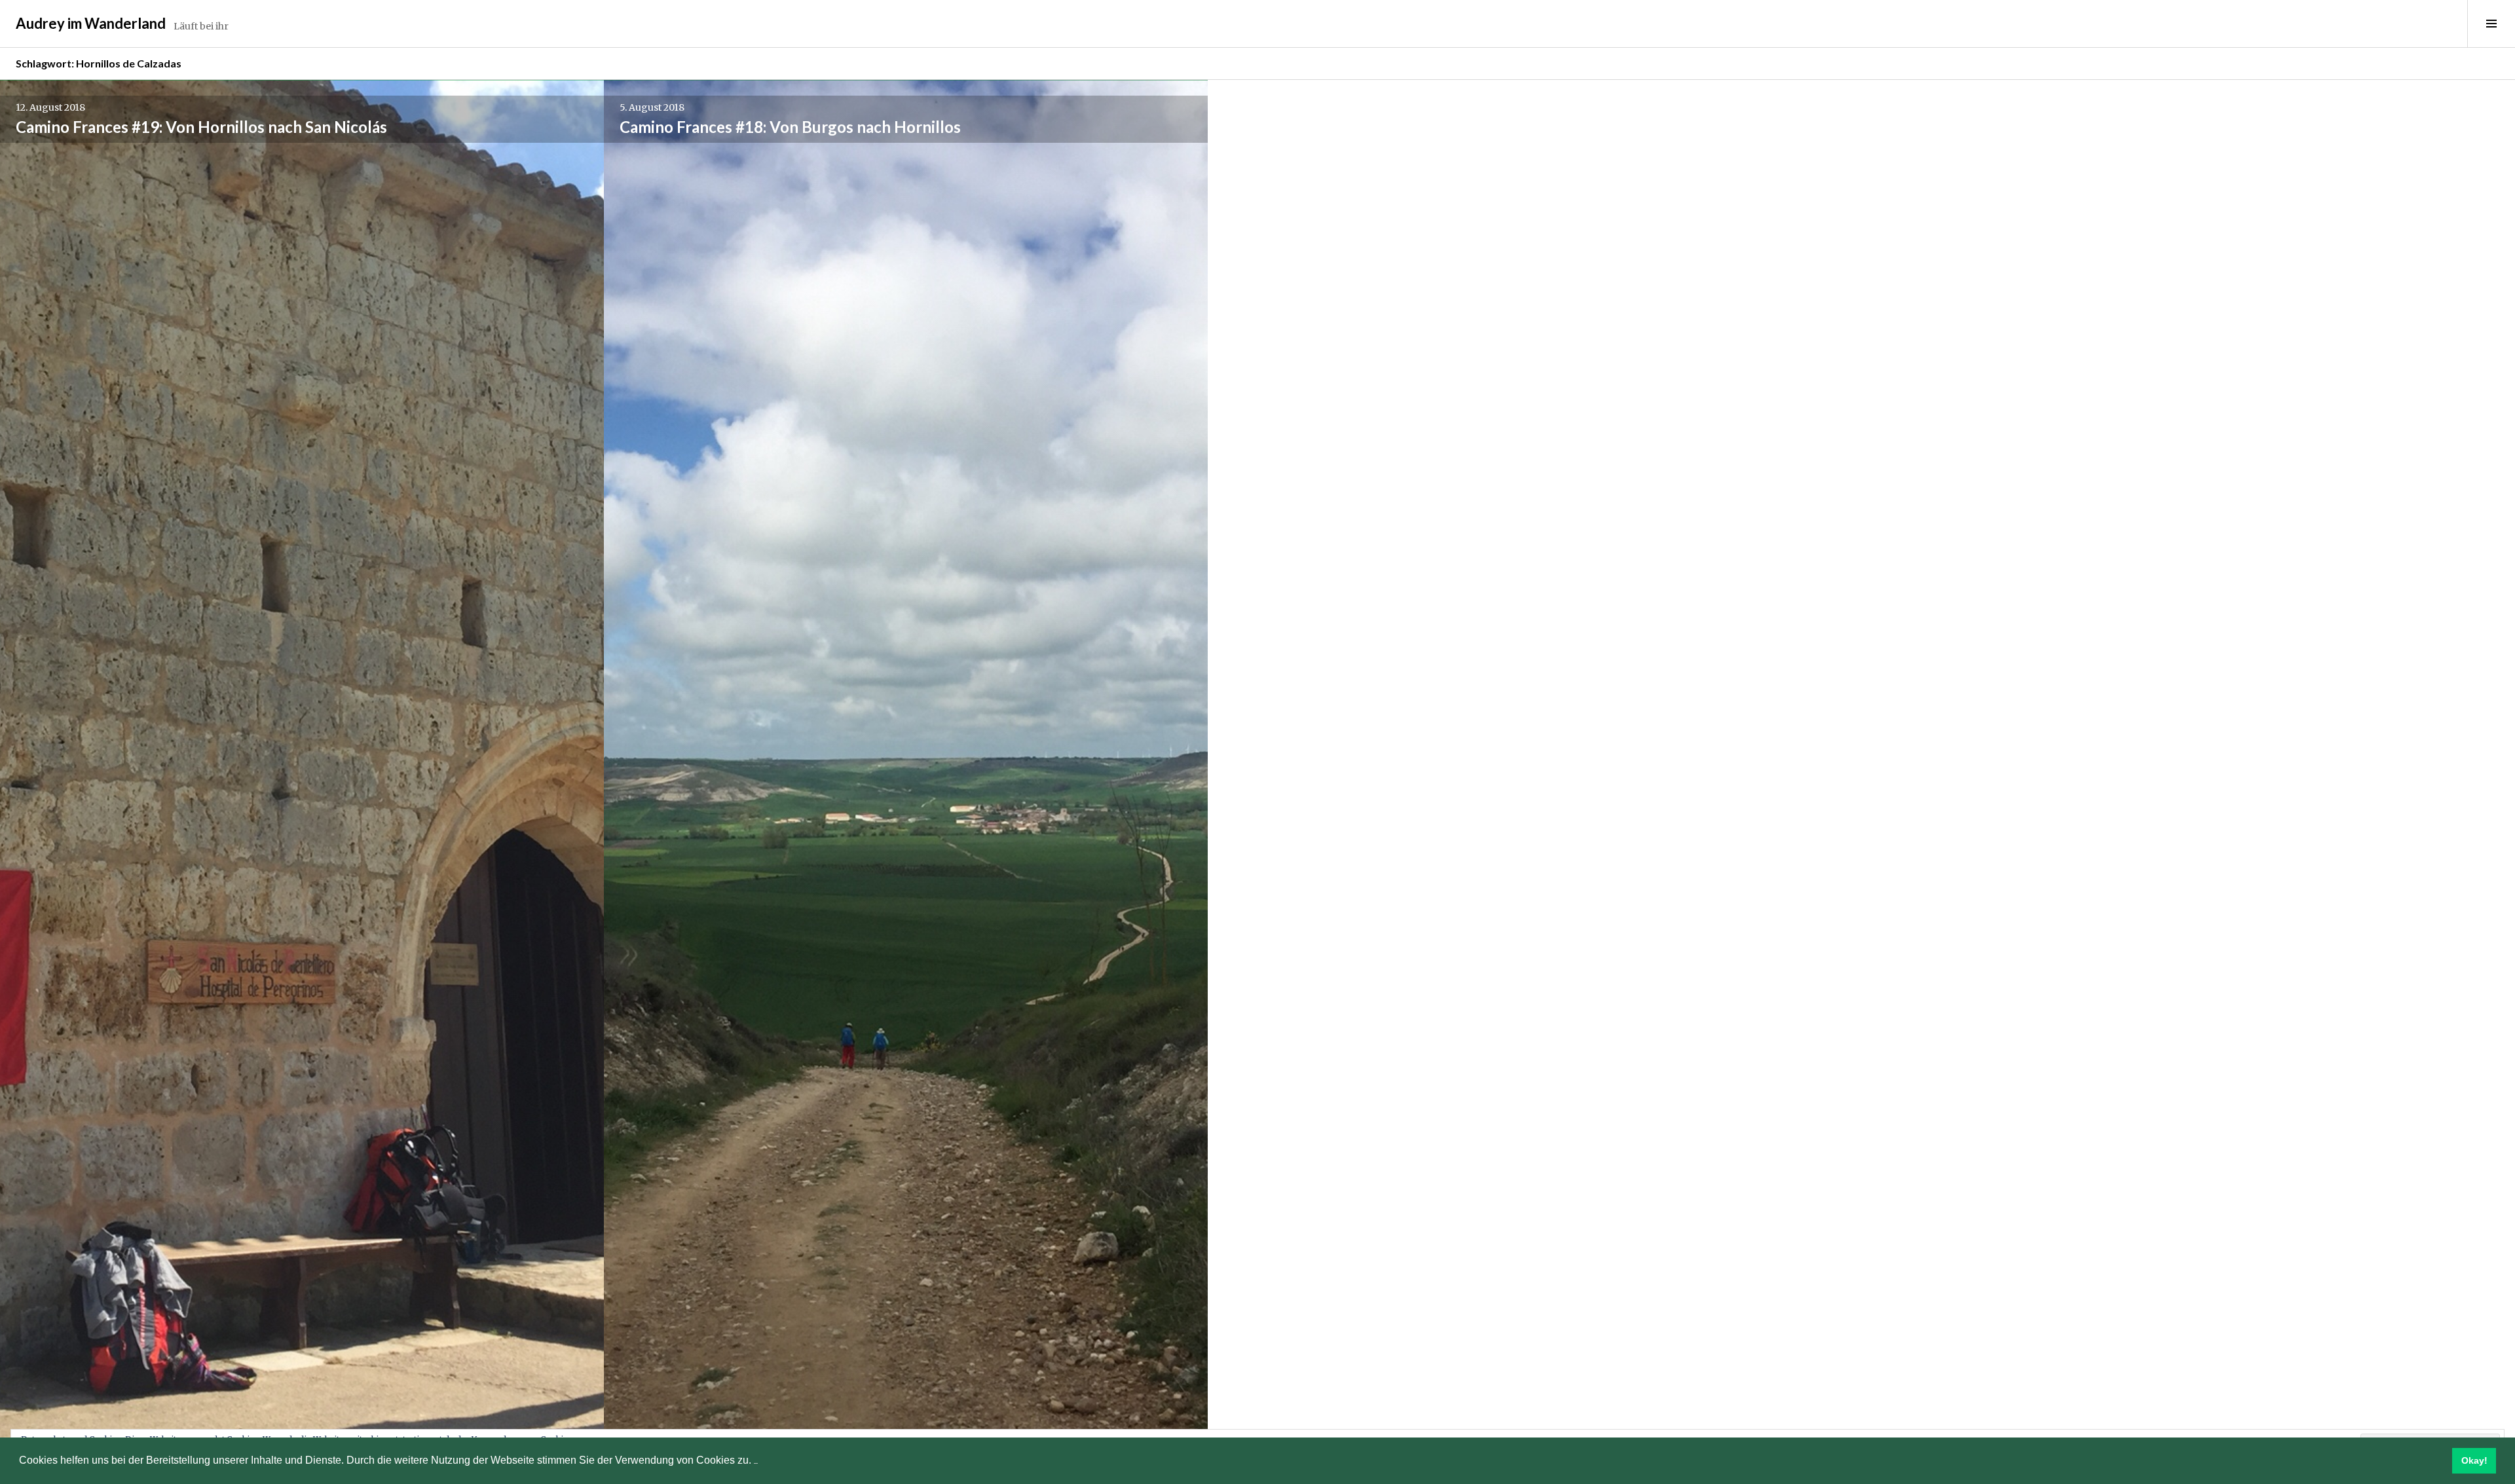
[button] (756, 1461)
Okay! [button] (2474, 1460)
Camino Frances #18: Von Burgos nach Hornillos (790, 127)
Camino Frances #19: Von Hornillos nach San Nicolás (201, 127)
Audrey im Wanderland (91, 23)
